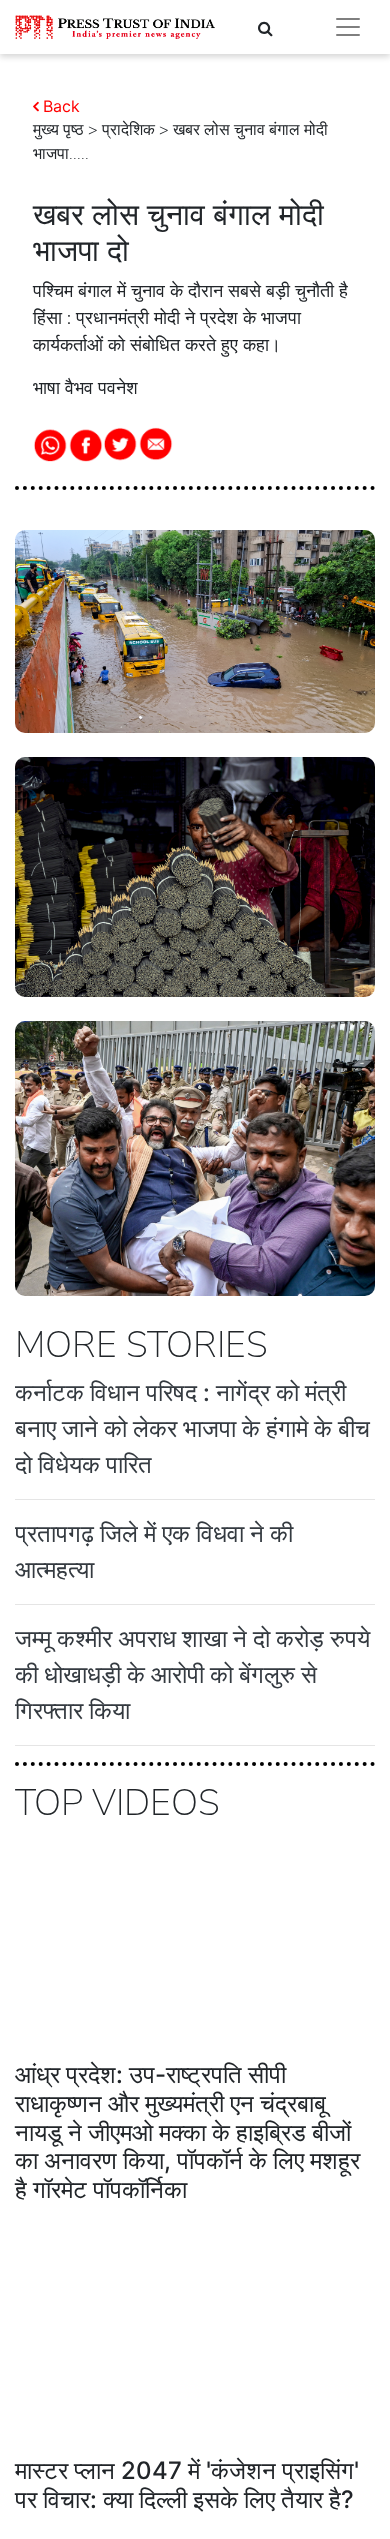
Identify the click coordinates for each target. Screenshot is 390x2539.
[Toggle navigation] (348, 27)
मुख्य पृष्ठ (58, 130)
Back (61, 106)
